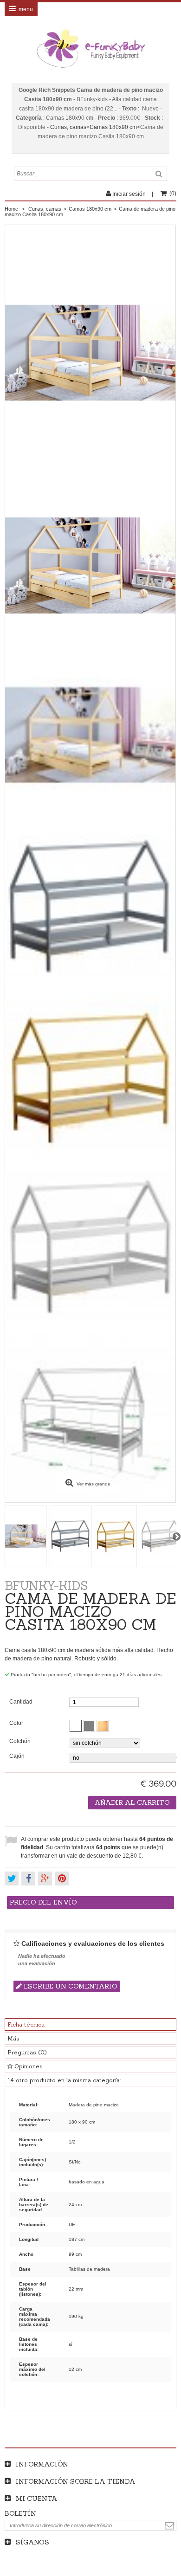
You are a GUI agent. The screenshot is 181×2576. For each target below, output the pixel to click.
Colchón (21, 1741)
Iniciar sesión (129, 194)
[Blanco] (76, 1726)
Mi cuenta (37, 2499)
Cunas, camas (68, 127)
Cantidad (21, 1702)
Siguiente (176, 1536)
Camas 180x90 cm (113, 127)
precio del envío (43, 1902)
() (173, 194)
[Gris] (89, 1726)
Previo (5, 1536)
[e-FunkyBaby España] (90, 49)
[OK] (169, 2526)
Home (11, 209)
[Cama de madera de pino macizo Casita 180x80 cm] (90, 736)
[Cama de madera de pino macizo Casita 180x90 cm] (90, 565)
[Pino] (103, 1726)
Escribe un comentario (70, 1986)
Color (17, 1723)
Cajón (18, 1756)
